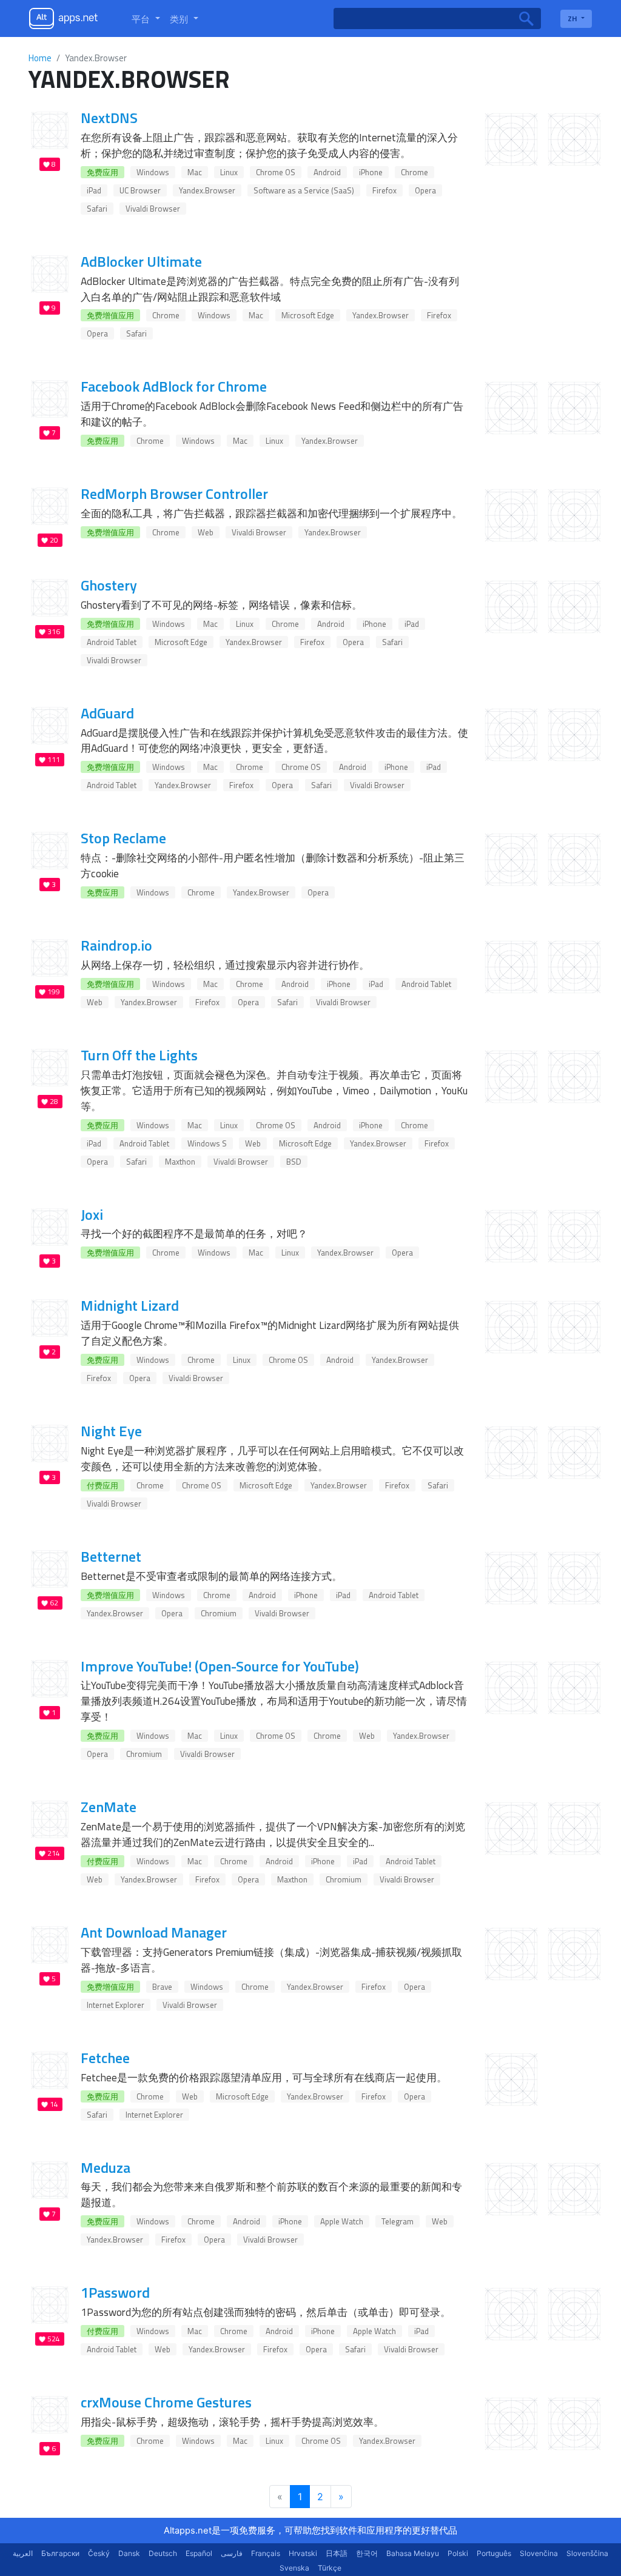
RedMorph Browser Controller (174, 493)
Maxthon (180, 1162)
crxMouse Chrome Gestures (166, 2402)
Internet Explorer (116, 2005)
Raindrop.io (116, 945)
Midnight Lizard (130, 1305)
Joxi (92, 1214)
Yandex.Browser (207, 190)
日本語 (337, 2553)
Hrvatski (303, 2553)
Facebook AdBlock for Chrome (174, 386)
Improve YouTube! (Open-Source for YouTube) (220, 1666)
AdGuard (107, 713)
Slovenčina (539, 2553)
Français (266, 2553)
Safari (97, 209)
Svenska (294, 2568)
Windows (153, 172)
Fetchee (105, 2058)
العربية (23, 2553)
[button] (146, 19)
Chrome (415, 172)
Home (40, 58)
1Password (115, 2292)
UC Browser (140, 190)
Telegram (398, 2221)
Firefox (384, 190)
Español (199, 2553)
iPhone (371, 172)
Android (327, 172)
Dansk (129, 2553)
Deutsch (163, 2553)
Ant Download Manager (154, 1932)
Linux (229, 172)
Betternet (111, 1556)
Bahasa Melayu (413, 2553)
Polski (458, 2553)
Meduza (106, 2167)
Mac (195, 172)
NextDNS (109, 118)
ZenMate (109, 1807)
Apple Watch (342, 2221)
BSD (294, 1162)
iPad (94, 190)
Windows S (207, 1143)
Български (60, 2553)
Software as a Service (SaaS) (304, 190)
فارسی (232, 2553)
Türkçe (330, 2568)
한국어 (367, 2553)
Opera (425, 190)
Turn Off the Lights (139, 1055)
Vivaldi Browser (153, 209)
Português (494, 2553)
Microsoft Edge (308, 315)
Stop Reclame (123, 838)
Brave (162, 1987)
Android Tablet (112, 642)
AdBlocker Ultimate (141, 261)
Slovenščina (587, 2553)
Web (206, 532)
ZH (573, 18)
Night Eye (111, 1431)
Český (99, 2553)
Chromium (219, 1613)
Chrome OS (276, 172)
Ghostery (109, 585)
